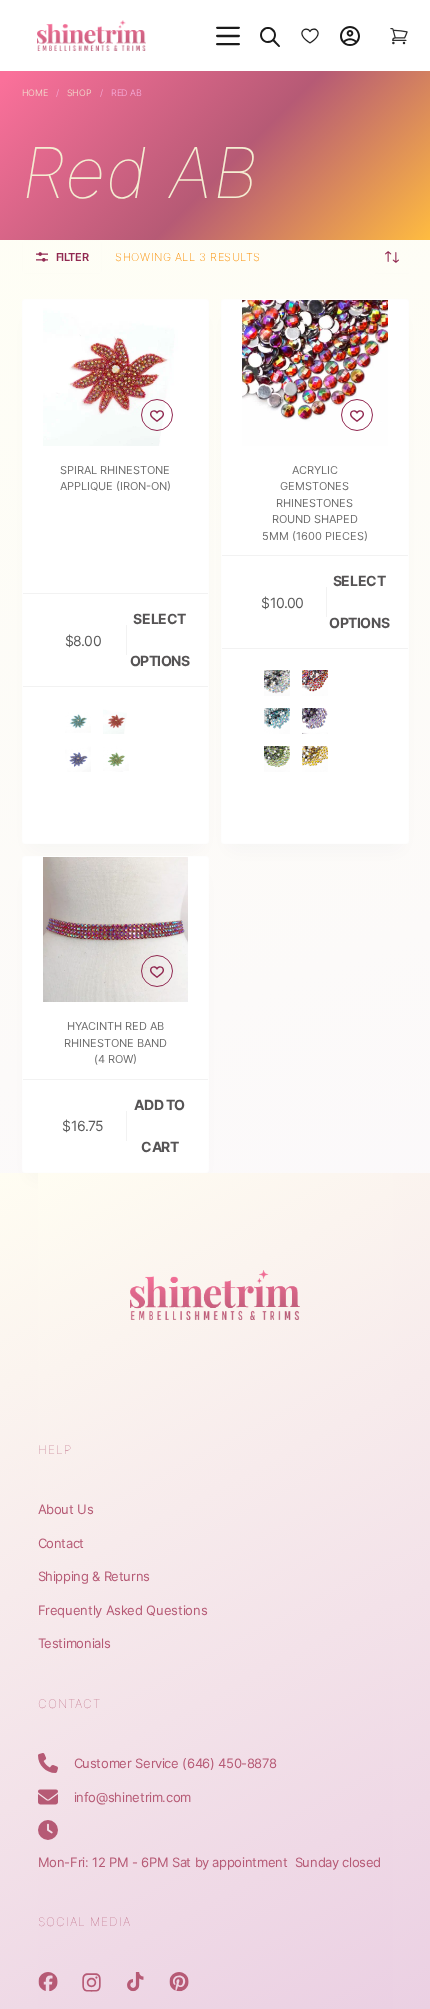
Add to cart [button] (159, 1125)
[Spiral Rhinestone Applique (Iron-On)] (116, 373)
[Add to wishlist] (157, 415)
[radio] (78, 721)
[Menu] (228, 36)
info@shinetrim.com (133, 1797)
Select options (160, 639)
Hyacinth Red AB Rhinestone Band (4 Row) (115, 1042)
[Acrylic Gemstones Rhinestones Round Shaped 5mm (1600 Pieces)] (315, 373)
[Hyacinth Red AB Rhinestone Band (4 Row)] (116, 930)
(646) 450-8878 (229, 1763)
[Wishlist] (310, 36)
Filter (72, 257)
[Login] (350, 36)
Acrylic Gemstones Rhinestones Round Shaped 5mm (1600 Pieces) (315, 503)
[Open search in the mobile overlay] (270, 36)
